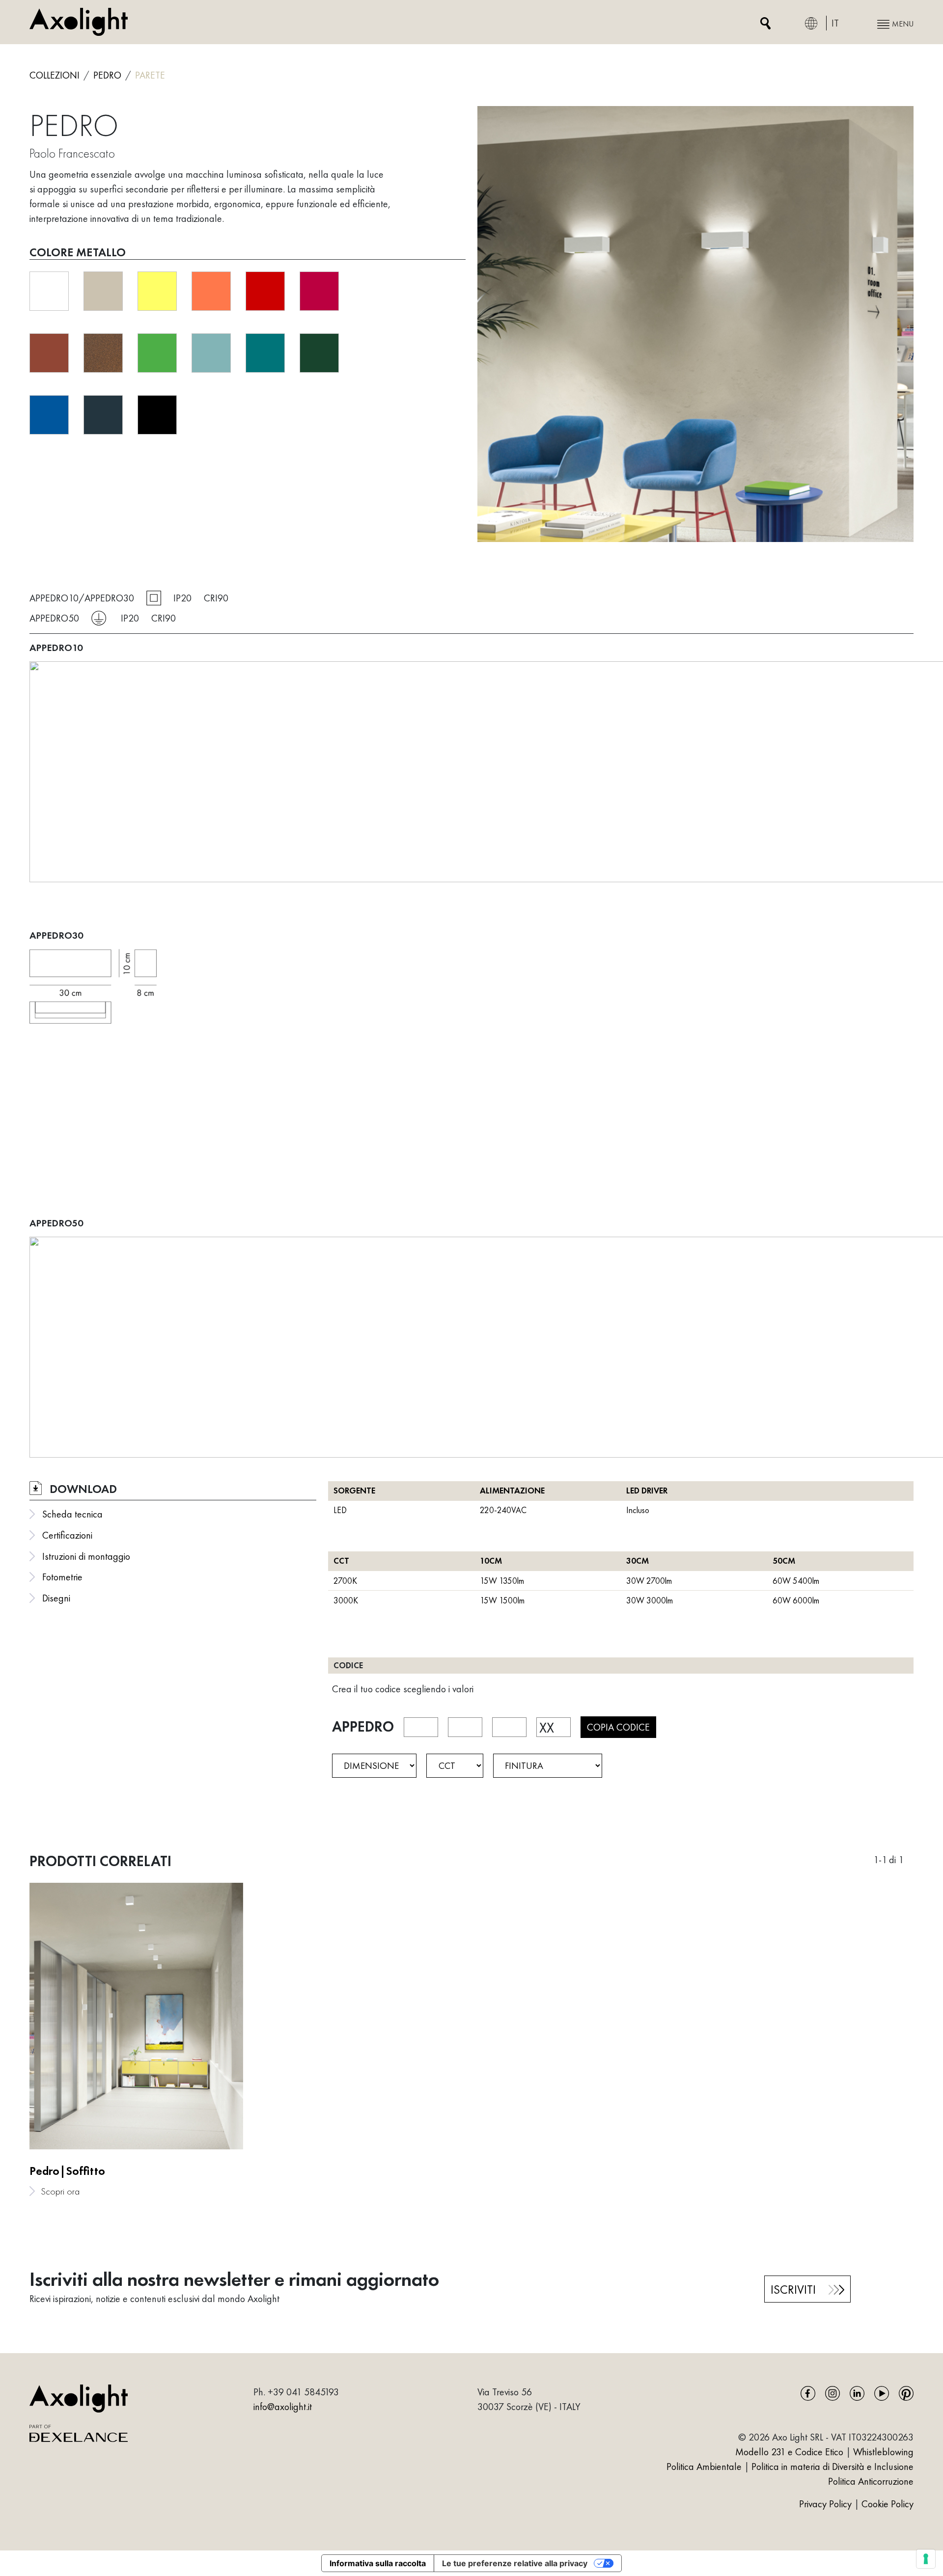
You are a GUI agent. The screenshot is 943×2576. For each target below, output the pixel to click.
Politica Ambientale (704, 2467)
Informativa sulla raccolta (378, 2563)
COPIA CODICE (618, 1727)
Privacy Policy (827, 2504)
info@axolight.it (283, 2407)
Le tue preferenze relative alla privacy (515, 2563)
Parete (150, 75)
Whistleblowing (883, 2452)
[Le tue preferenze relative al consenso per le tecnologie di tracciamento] (926, 2559)
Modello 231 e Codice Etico (789, 2452)
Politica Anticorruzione (871, 2481)
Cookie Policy (888, 2504)
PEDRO (107, 75)
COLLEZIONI (55, 75)
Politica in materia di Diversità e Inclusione (832, 2467)
